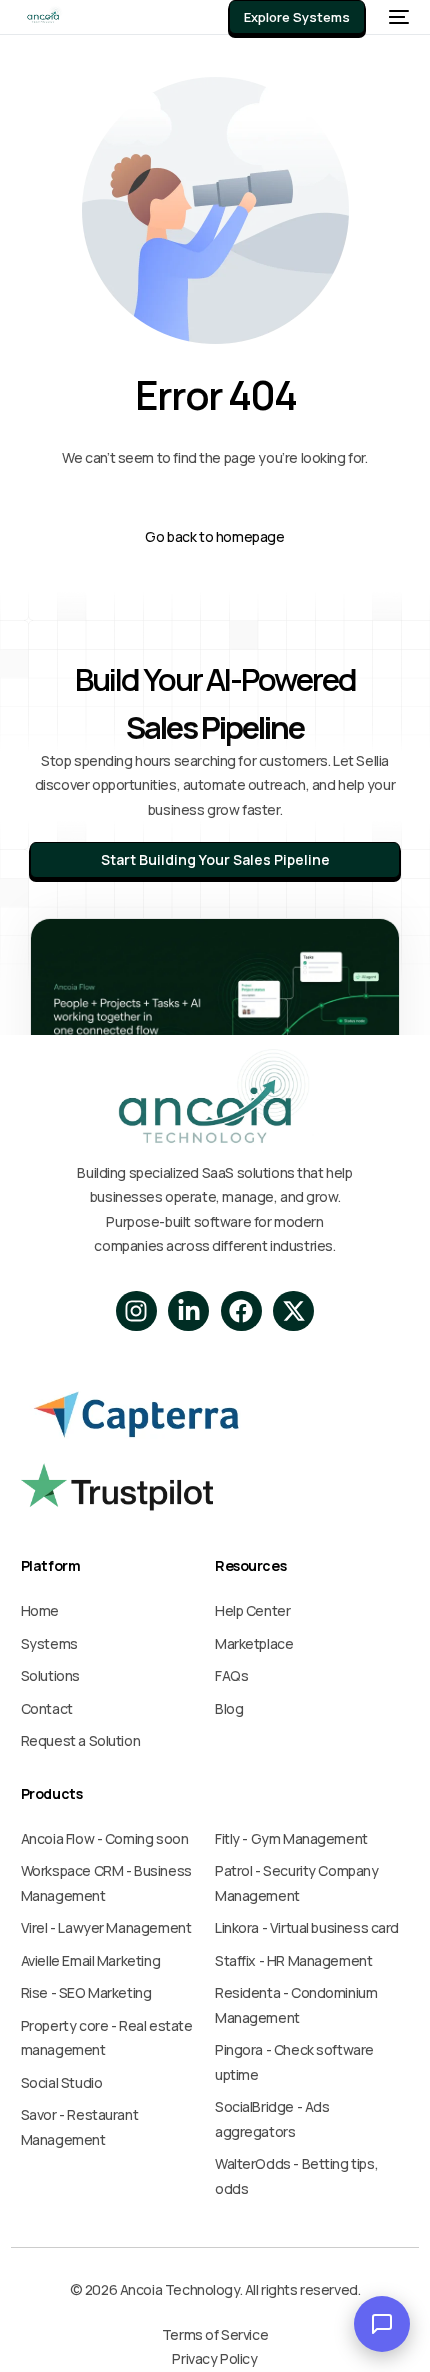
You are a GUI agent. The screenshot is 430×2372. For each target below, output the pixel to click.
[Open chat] (382, 2324)
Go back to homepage (214, 536)
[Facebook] (241, 1311)
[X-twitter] (293, 1311)
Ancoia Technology (178, 2289)
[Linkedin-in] (188, 1311)
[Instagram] (136, 1311)
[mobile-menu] (397, 17)
